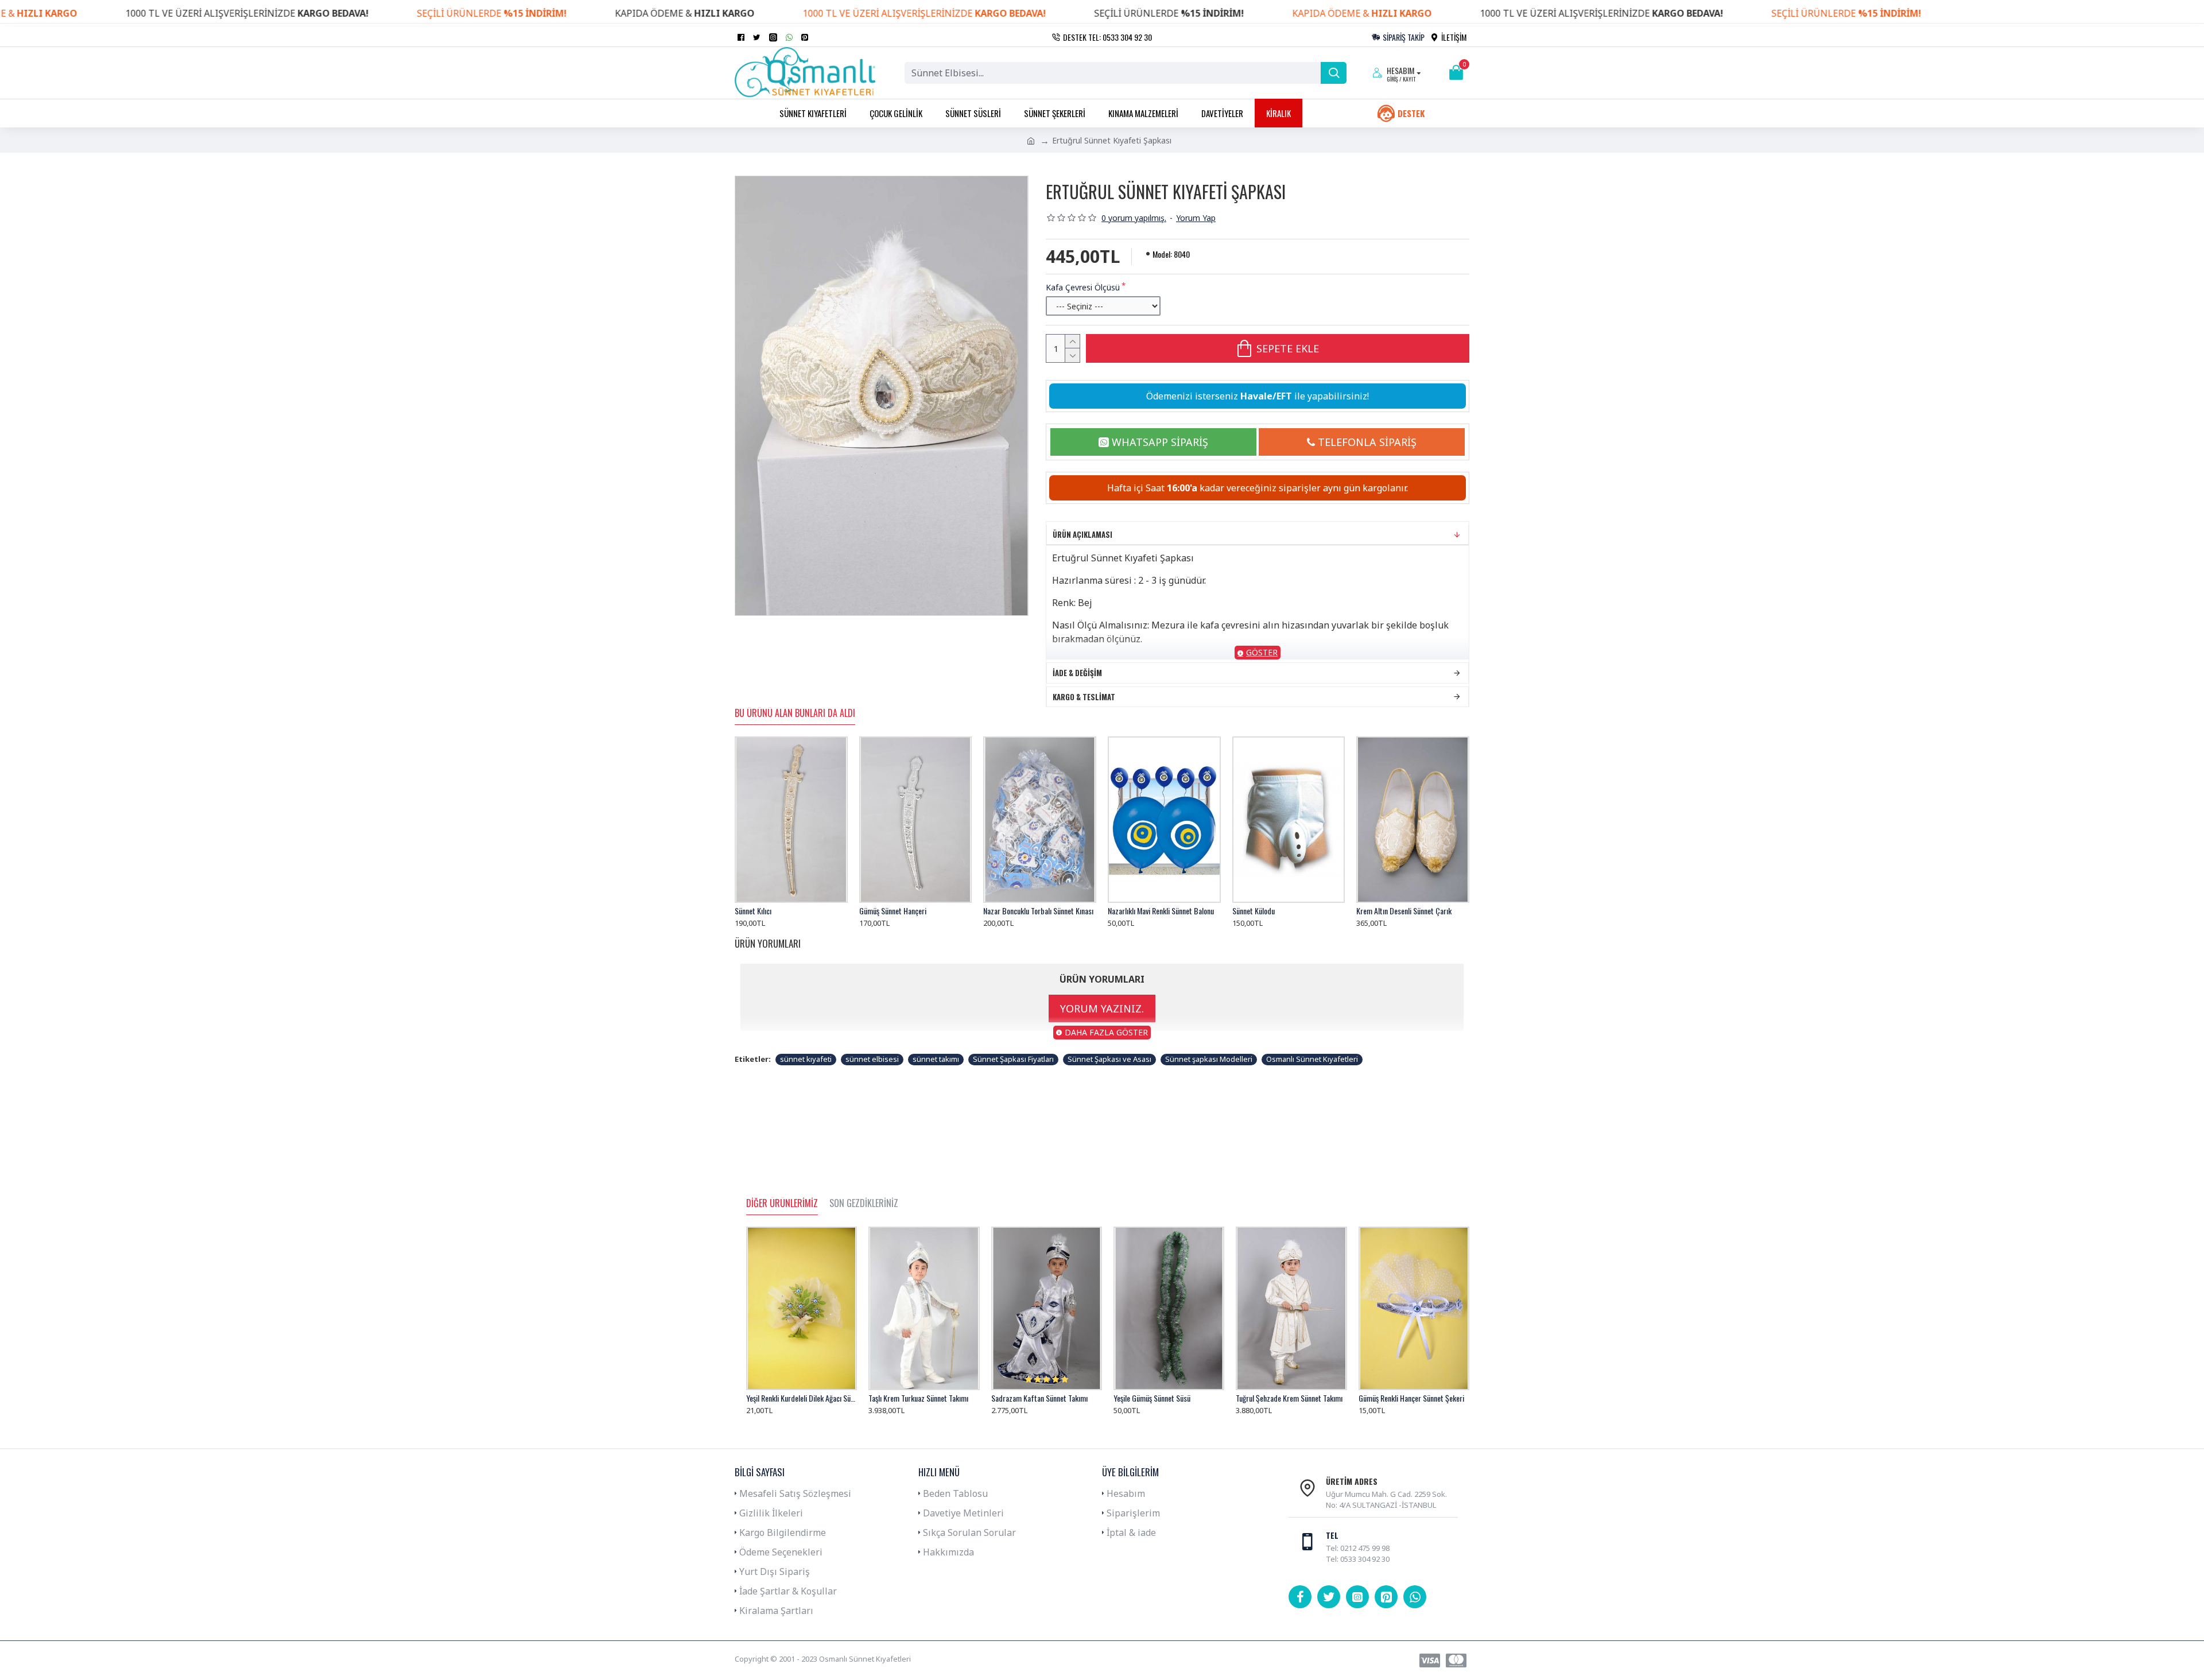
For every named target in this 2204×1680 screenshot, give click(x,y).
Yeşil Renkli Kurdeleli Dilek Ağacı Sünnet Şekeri (802, 1398)
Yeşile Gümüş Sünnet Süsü (1152, 1398)
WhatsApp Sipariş (1160, 442)
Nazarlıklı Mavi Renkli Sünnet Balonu (1161, 911)
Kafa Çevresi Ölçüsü (1083, 287)
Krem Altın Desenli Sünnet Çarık (1404, 911)
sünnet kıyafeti (806, 1059)
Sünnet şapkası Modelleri (1209, 1059)
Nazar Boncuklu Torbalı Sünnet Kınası (1038, 911)
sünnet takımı (936, 1059)
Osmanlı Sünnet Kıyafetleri (1312, 1059)
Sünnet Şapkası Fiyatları (1013, 1059)
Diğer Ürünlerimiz (782, 1204)
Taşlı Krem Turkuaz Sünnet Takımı (918, 1398)
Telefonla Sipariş (1367, 442)
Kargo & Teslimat (1084, 697)
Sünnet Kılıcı (753, 911)
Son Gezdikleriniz (864, 1204)
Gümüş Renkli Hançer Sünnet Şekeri (1411, 1398)
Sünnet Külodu (1254, 911)
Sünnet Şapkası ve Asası (1109, 1059)
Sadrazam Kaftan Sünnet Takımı (1039, 1398)
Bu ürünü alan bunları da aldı (795, 713)
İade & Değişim (1077, 673)
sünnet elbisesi (872, 1059)
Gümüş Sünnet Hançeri (893, 911)
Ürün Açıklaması (1082, 534)
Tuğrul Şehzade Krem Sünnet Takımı (1289, 1398)
